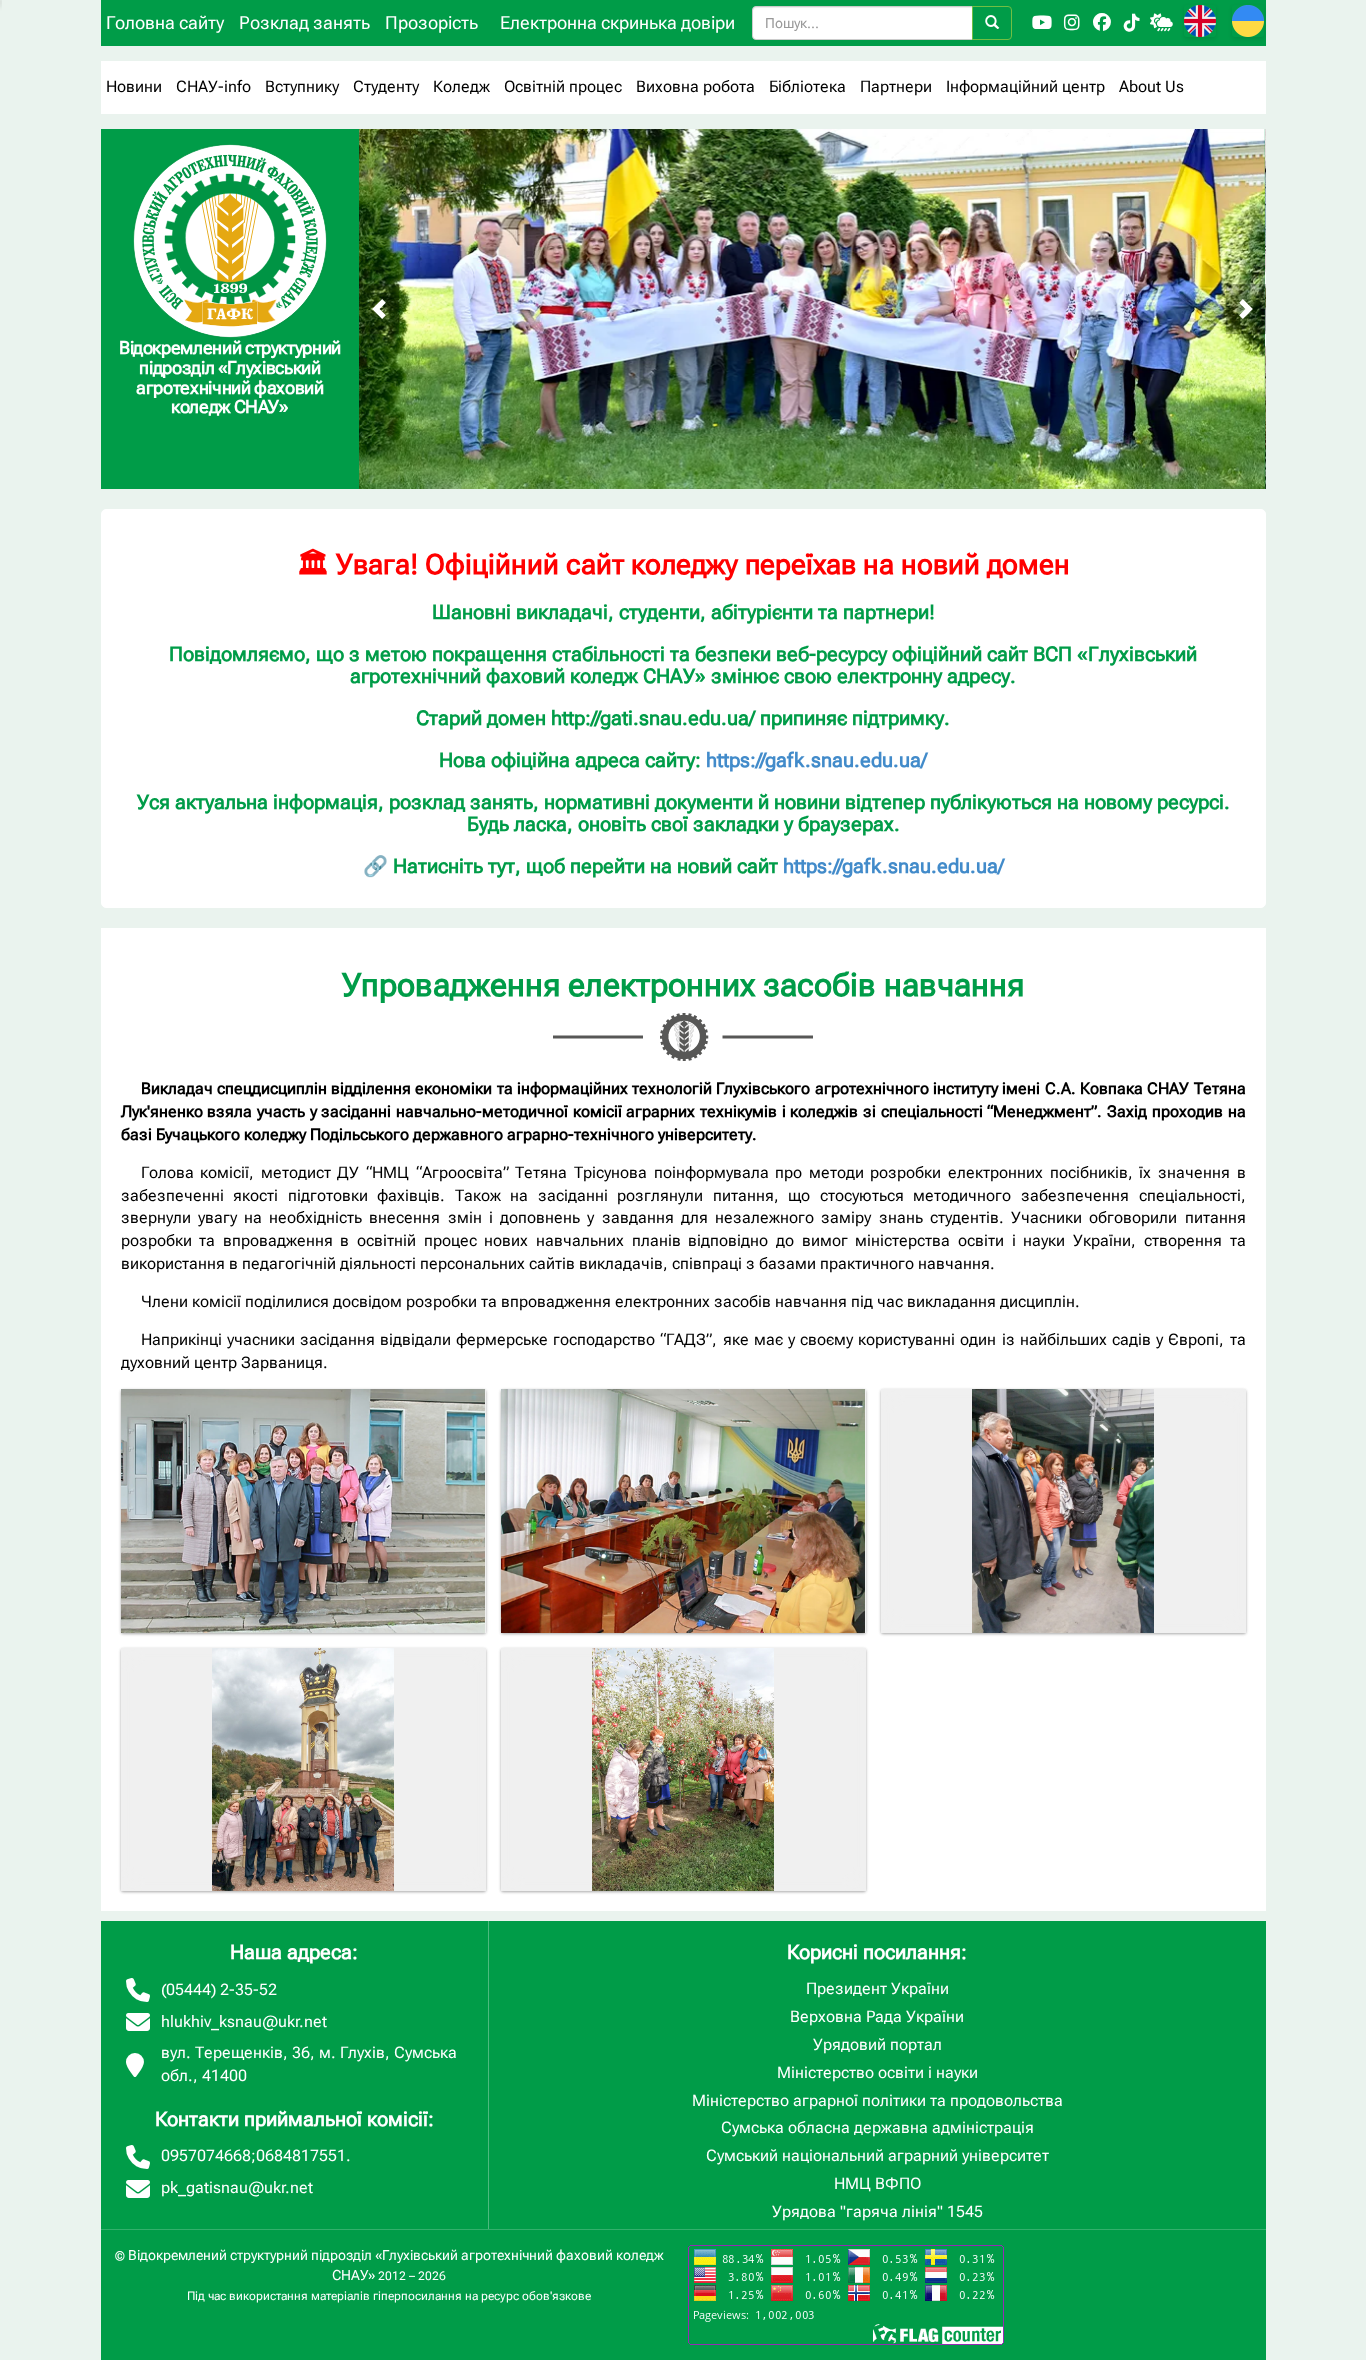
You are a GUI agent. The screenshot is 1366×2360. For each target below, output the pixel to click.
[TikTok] (1132, 23)
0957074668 (206, 2155)
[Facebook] (1102, 23)
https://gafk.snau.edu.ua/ (816, 760)
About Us (1151, 86)
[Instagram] (1072, 23)
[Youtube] (1042, 23)
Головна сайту (165, 22)
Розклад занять (304, 22)
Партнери (896, 86)
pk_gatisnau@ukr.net (237, 2187)
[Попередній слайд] (379, 309)
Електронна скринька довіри (617, 22)
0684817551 (301, 2155)
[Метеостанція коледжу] (1162, 23)
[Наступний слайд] (1246, 309)
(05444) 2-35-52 (219, 1989)
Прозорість (431, 22)
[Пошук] (992, 23)
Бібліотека (807, 86)
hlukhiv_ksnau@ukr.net (244, 2021)
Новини (134, 86)
